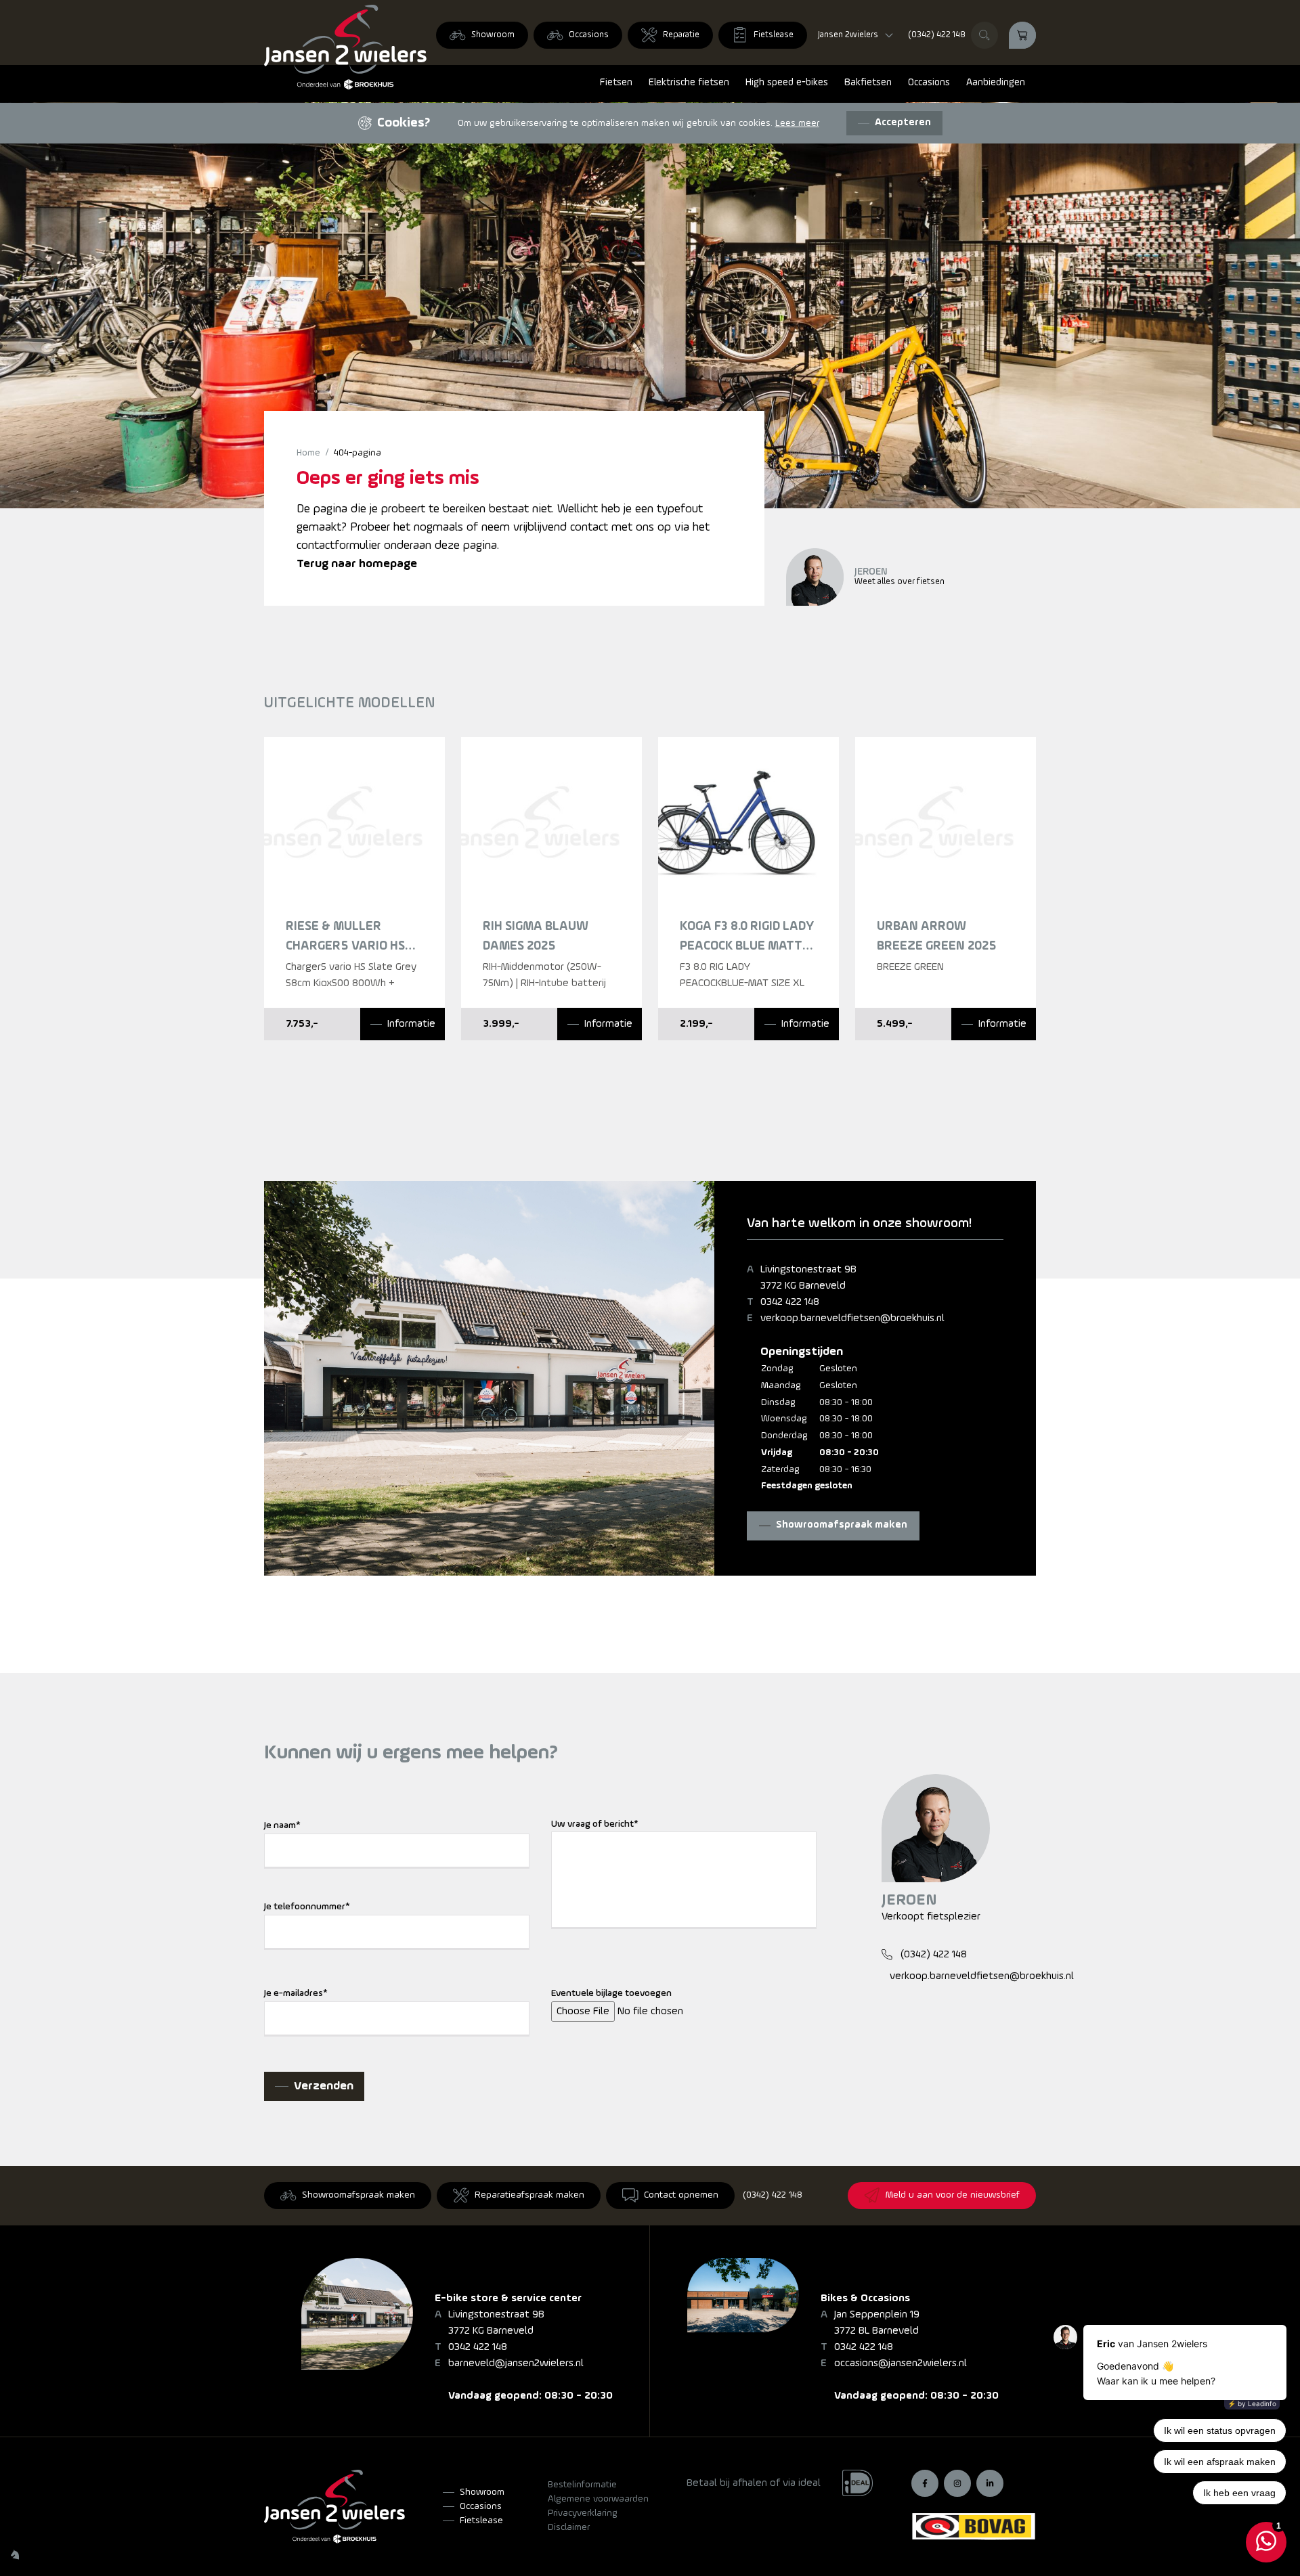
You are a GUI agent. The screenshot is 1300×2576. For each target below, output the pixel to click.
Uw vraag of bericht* (595, 1824)
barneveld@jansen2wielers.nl (516, 2363)
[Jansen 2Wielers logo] (345, 47)
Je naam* (282, 1826)
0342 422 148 (790, 1302)
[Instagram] (957, 2483)
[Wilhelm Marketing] (15, 2554)
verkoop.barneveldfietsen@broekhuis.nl (852, 1318)
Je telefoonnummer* (307, 1907)
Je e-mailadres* (296, 1994)
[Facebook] (925, 2483)
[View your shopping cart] (1022, 35)
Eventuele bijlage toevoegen (611, 1994)
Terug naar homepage (357, 564)
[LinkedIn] (990, 2483)
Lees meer (797, 124)
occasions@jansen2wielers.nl (901, 2363)
